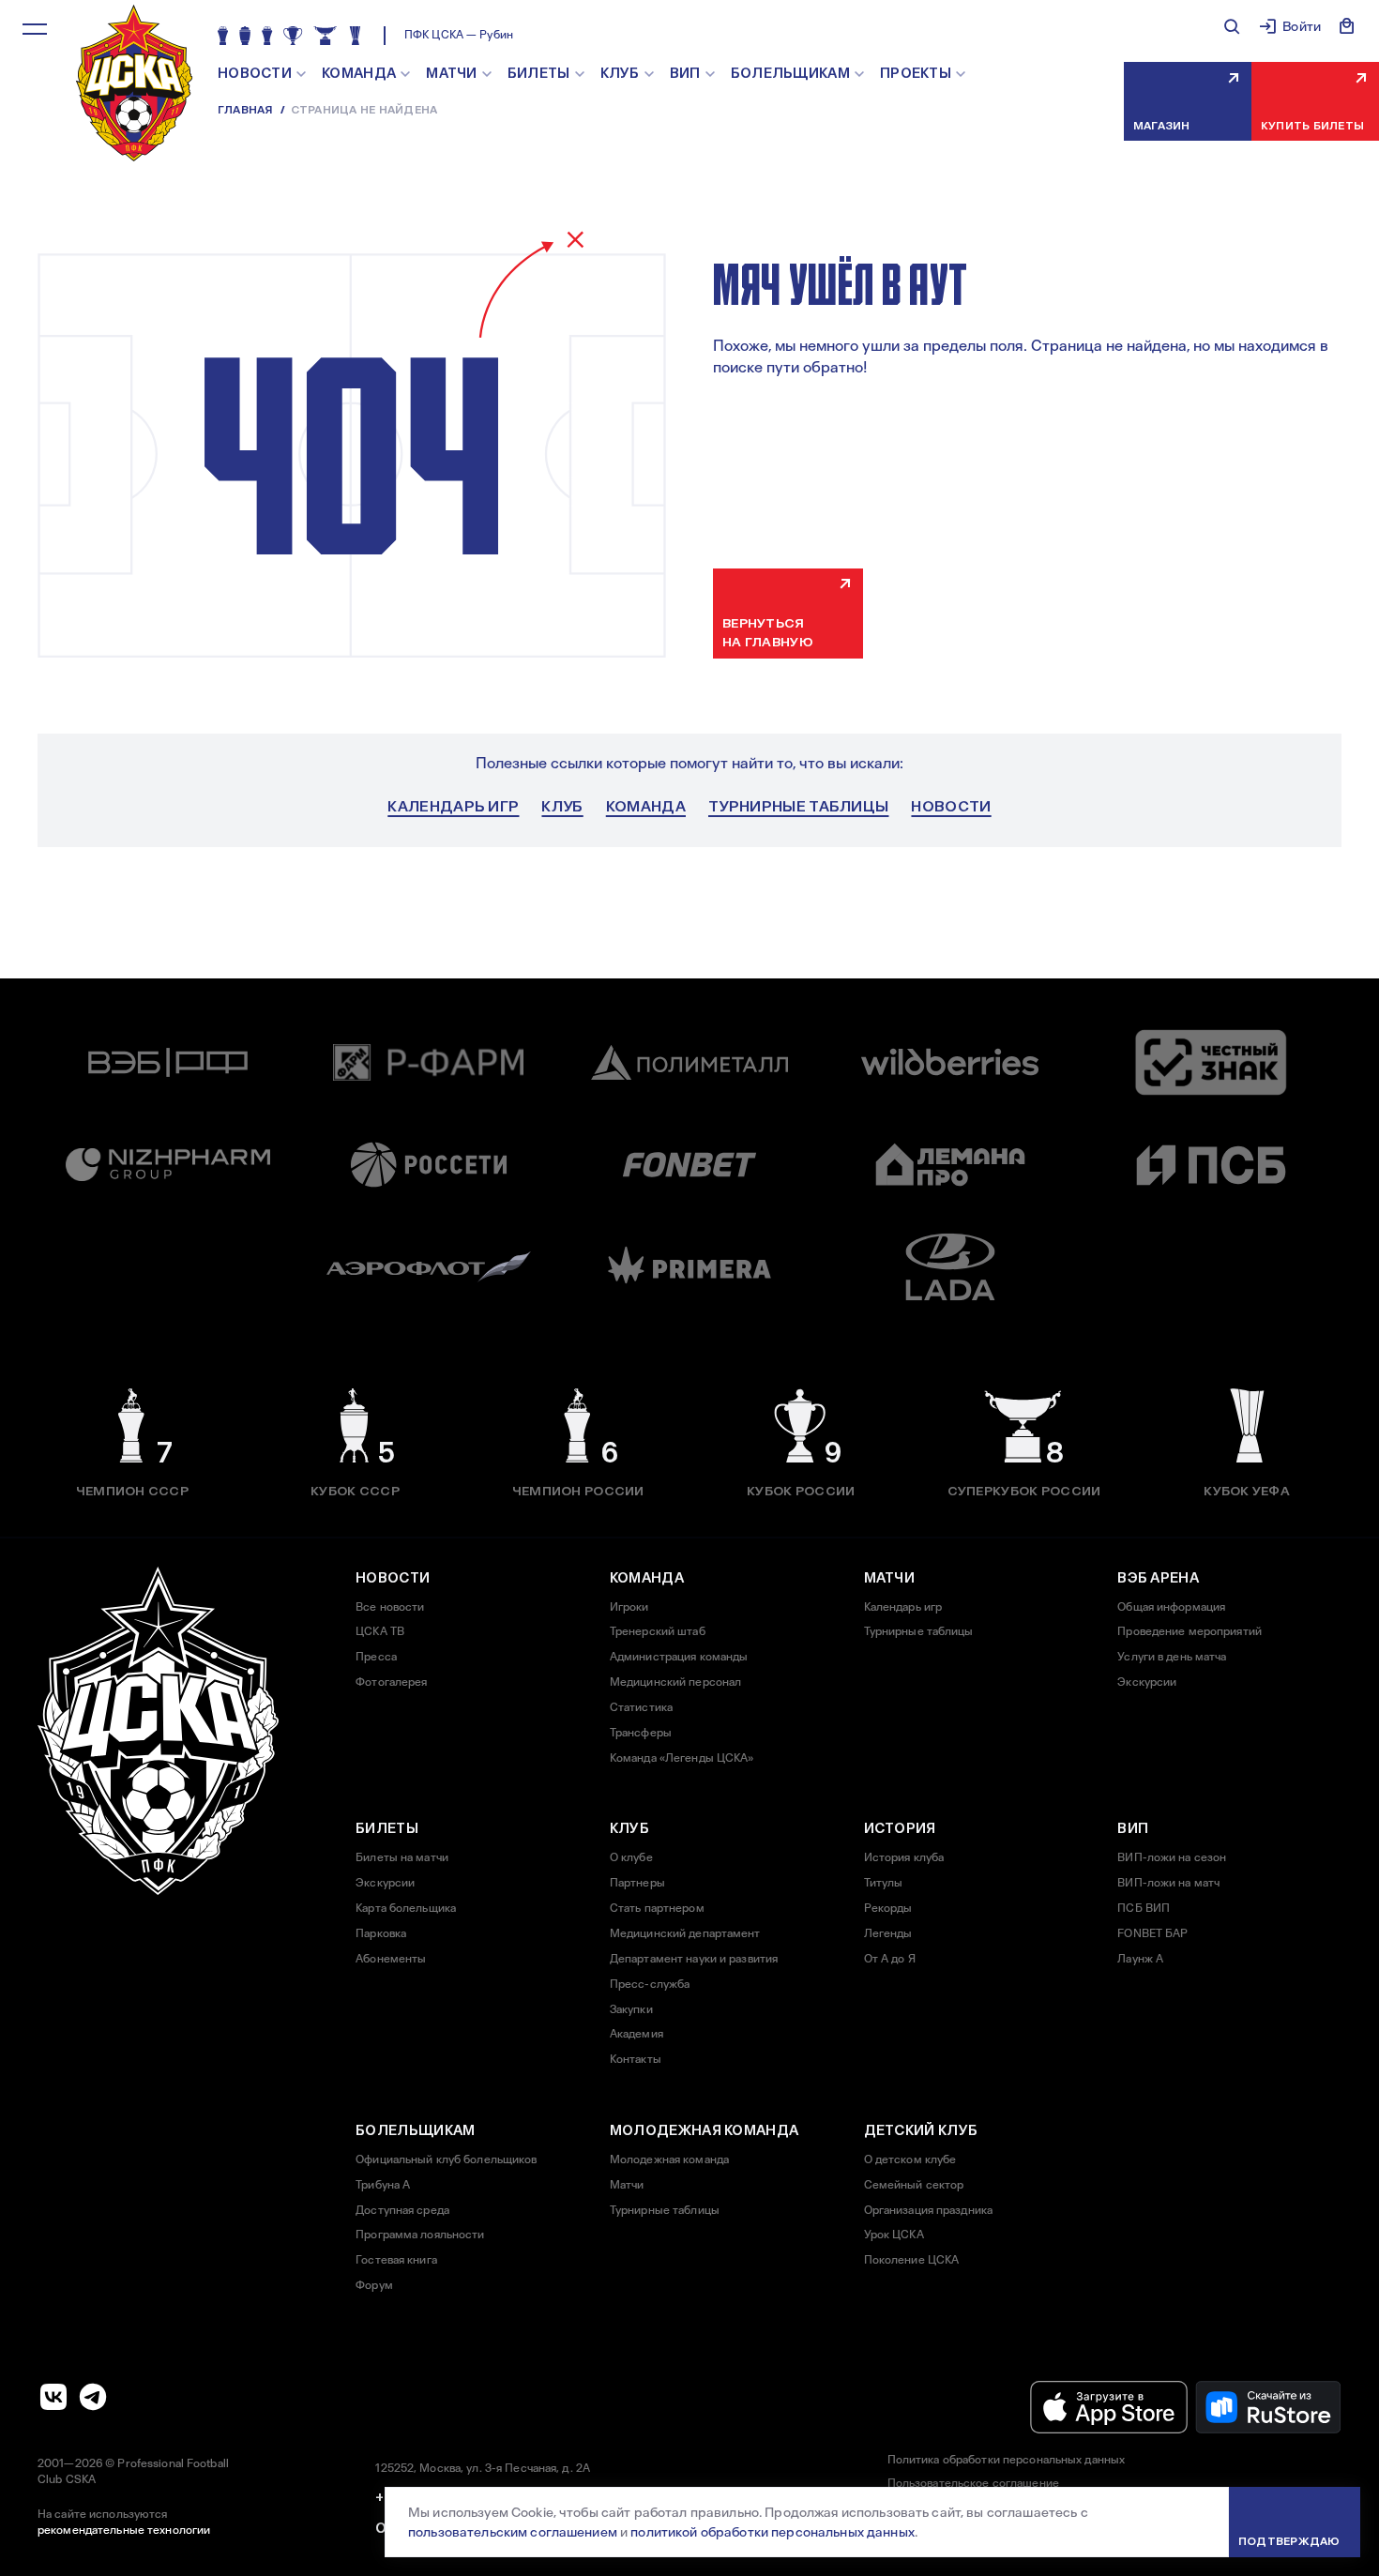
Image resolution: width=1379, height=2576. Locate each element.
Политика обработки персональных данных (1007, 2460)
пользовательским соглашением (513, 2532)
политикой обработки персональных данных (772, 2532)
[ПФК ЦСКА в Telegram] (93, 2397)
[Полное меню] (35, 29)
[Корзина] (1347, 26)
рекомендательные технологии (124, 2530)
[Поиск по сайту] (1232, 26)
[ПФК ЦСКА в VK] (53, 2397)
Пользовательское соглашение (973, 2483)
